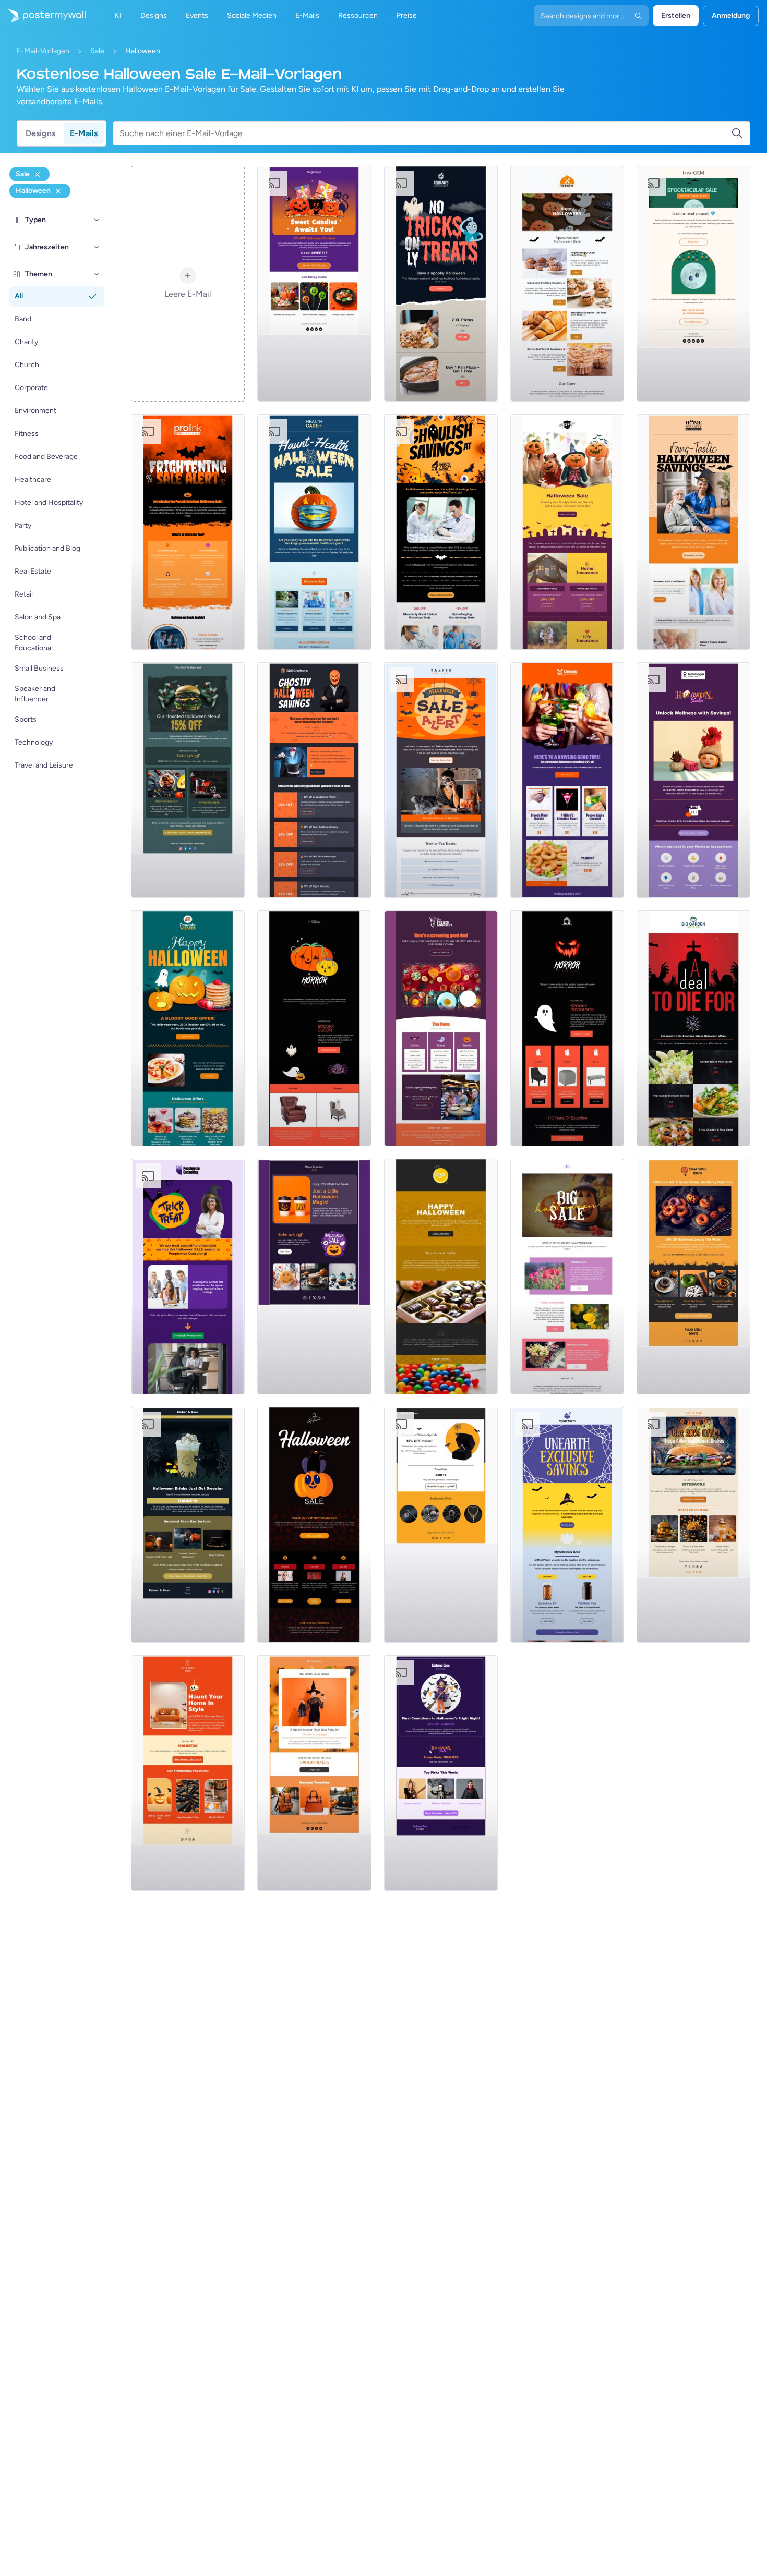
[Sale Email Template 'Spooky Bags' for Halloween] (314, 1773)
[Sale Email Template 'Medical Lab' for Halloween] (441, 532)
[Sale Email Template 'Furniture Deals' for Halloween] (567, 1028)
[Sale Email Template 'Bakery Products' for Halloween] (567, 284)
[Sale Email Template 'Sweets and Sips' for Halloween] (314, 1277)
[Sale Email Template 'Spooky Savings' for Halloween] (188, 532)
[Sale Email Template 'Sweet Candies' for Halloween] (314, 284)
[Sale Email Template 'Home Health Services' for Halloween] (693, 532)
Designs (40, 133)
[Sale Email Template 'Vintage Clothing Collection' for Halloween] (314, 1525)
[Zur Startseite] (43, 16)
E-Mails (84, 133)
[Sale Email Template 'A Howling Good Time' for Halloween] (567, 780)
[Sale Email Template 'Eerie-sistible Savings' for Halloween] (693, 284)
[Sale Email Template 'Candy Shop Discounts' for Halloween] (441, 1277)
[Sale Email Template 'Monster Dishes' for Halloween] (693, 1525)
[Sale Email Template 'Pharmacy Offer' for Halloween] (567, 1525)
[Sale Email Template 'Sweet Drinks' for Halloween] (188, 1525)
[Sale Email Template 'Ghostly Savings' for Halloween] (314, 780)
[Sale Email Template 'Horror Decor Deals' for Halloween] (314, 1028)
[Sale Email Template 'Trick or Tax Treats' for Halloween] (441, 780)
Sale (97, 51)
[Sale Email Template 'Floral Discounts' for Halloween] (567, 1277)
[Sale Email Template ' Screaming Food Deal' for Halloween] (441, 1028)
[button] (97, 220)
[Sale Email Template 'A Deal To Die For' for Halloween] (693, 1028)
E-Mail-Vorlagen (43, 51)
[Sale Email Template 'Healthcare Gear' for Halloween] (314, 532)
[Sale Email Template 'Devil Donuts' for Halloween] (693, 1277)
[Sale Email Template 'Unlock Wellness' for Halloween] (693, 780)
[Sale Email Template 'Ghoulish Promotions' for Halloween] (188, 1277)
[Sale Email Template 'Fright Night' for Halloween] (441, 1773)
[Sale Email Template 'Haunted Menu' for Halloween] (188, 780)
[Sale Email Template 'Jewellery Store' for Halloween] (441, 1525)
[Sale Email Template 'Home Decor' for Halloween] (188, 1773)
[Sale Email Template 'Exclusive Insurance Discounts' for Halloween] (567, 532)
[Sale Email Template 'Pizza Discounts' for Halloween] (441, 284)
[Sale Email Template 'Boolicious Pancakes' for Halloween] (188, 1028)
